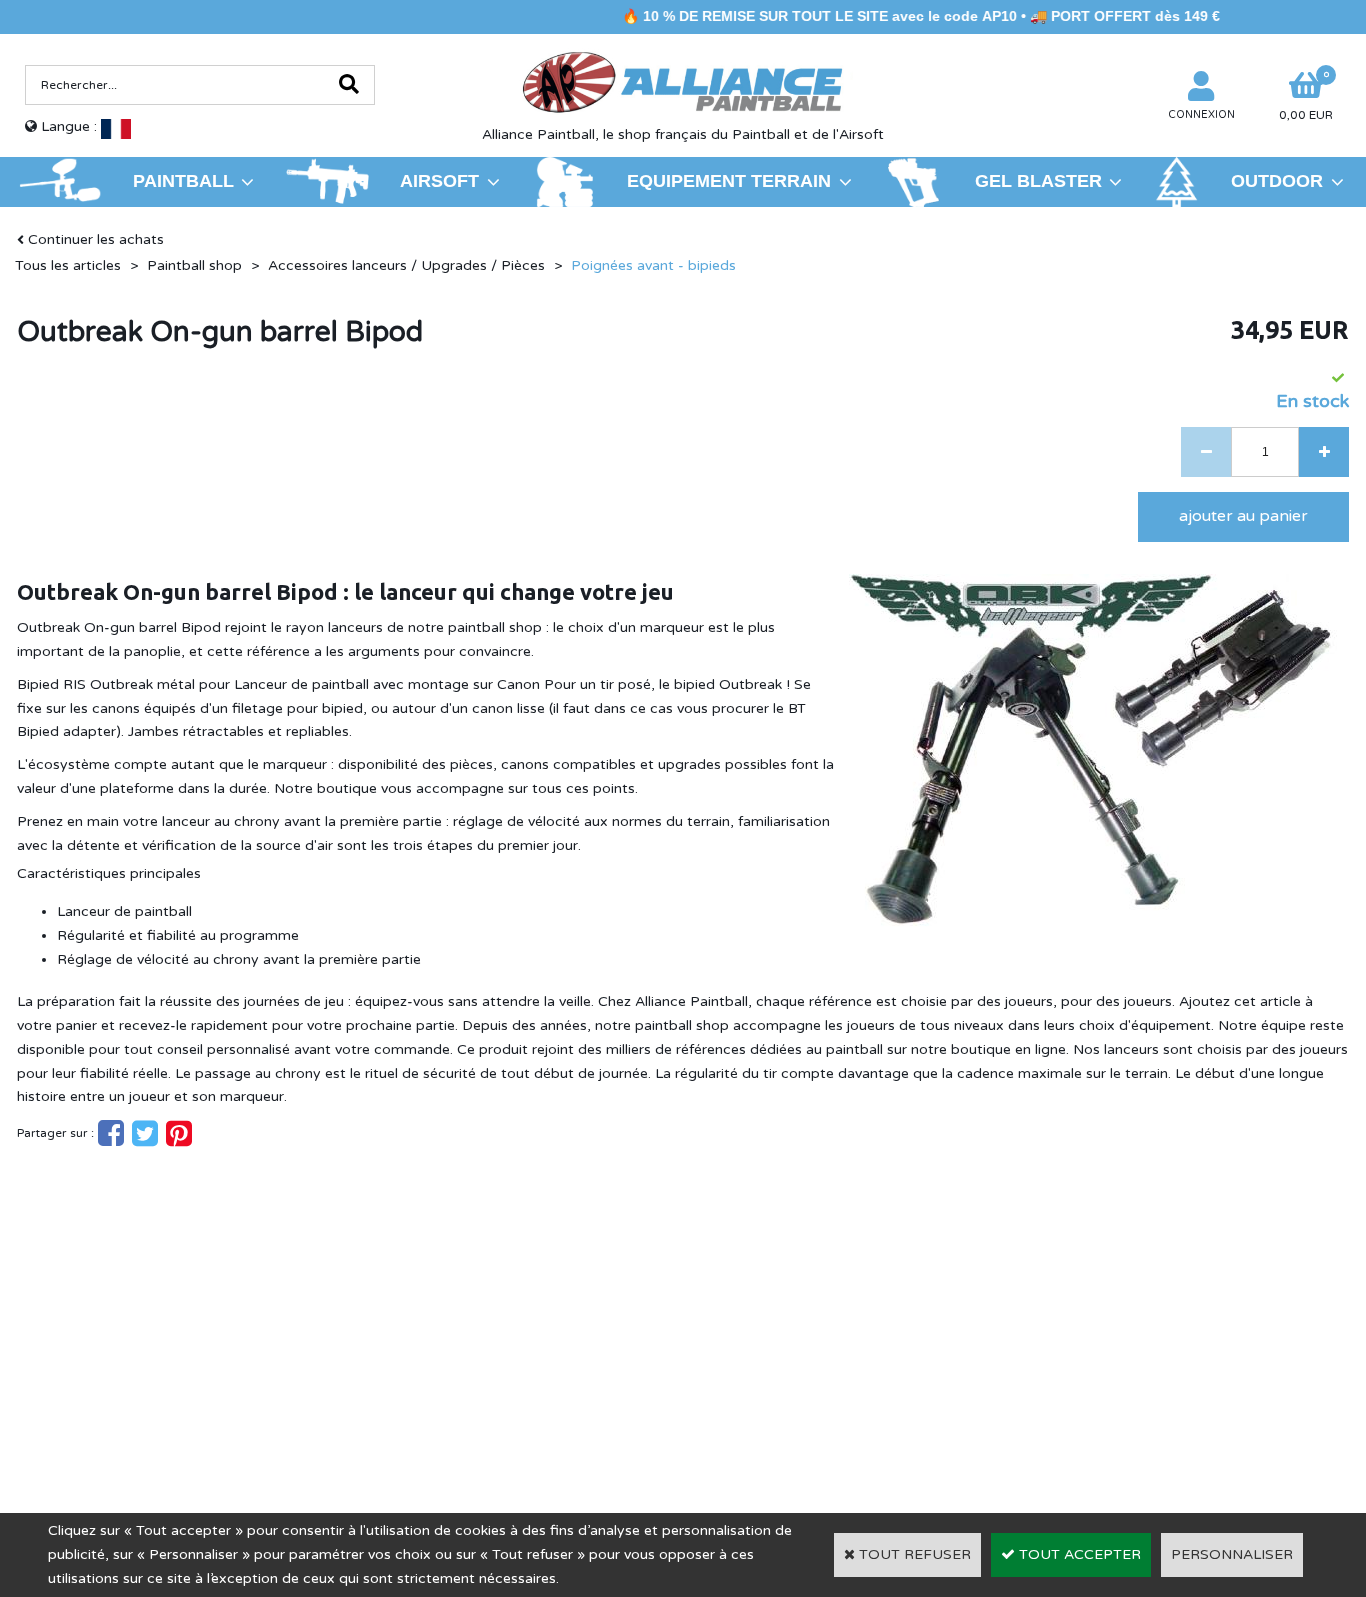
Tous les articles (68, 265)
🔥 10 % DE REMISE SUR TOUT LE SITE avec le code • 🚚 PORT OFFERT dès (886, 16)
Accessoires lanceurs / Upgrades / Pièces (406, 265)
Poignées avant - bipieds (653, 265)
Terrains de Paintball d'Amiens (191, 1367)
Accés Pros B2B (1089, 1395)
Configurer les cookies (109, 1395)
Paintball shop (194, 265)
